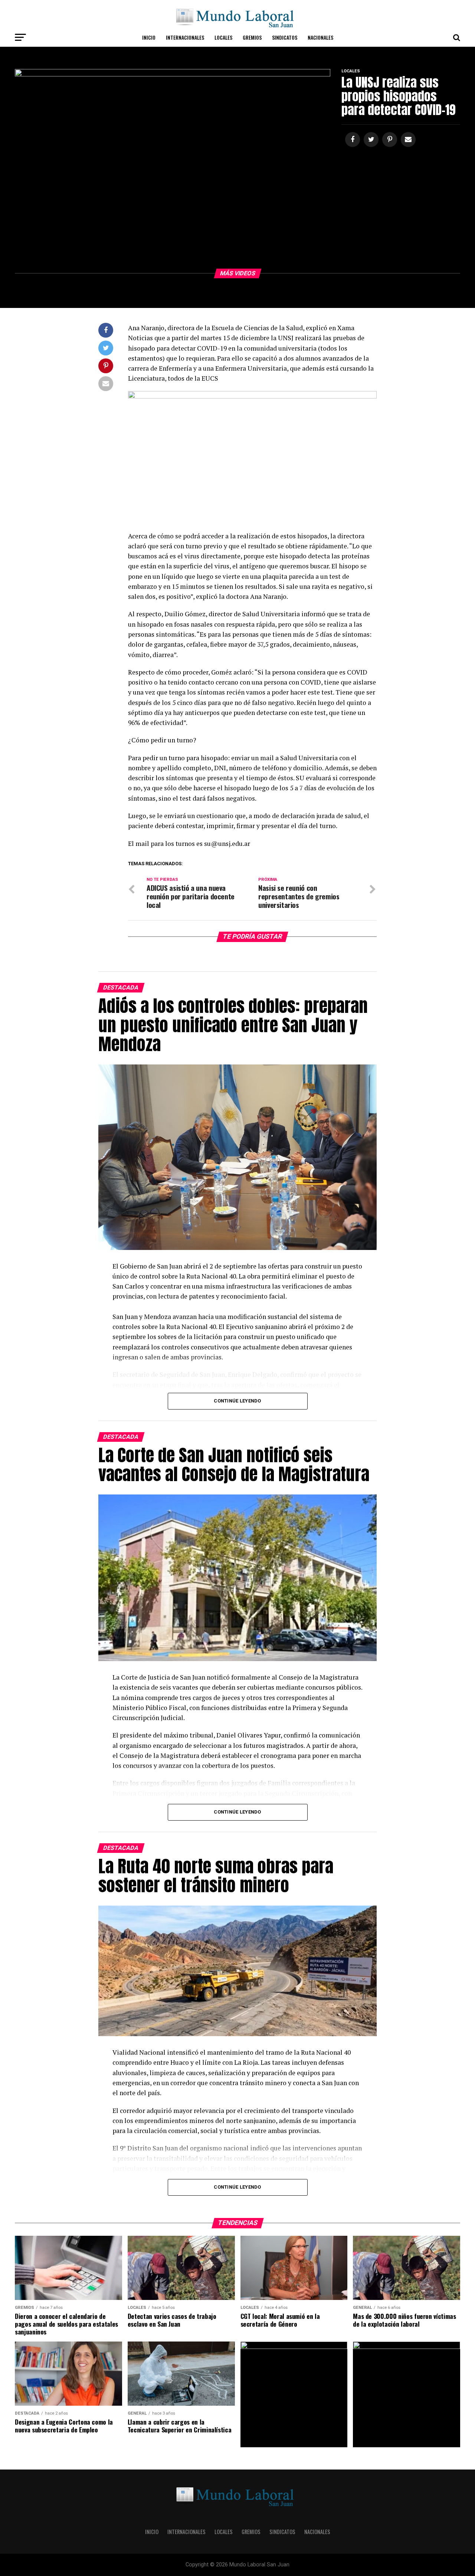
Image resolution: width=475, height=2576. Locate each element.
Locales (223, 37)
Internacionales (185, 37)
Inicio (149, 37)
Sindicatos (285, 37)
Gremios (252, 37)
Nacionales (320, 37)
